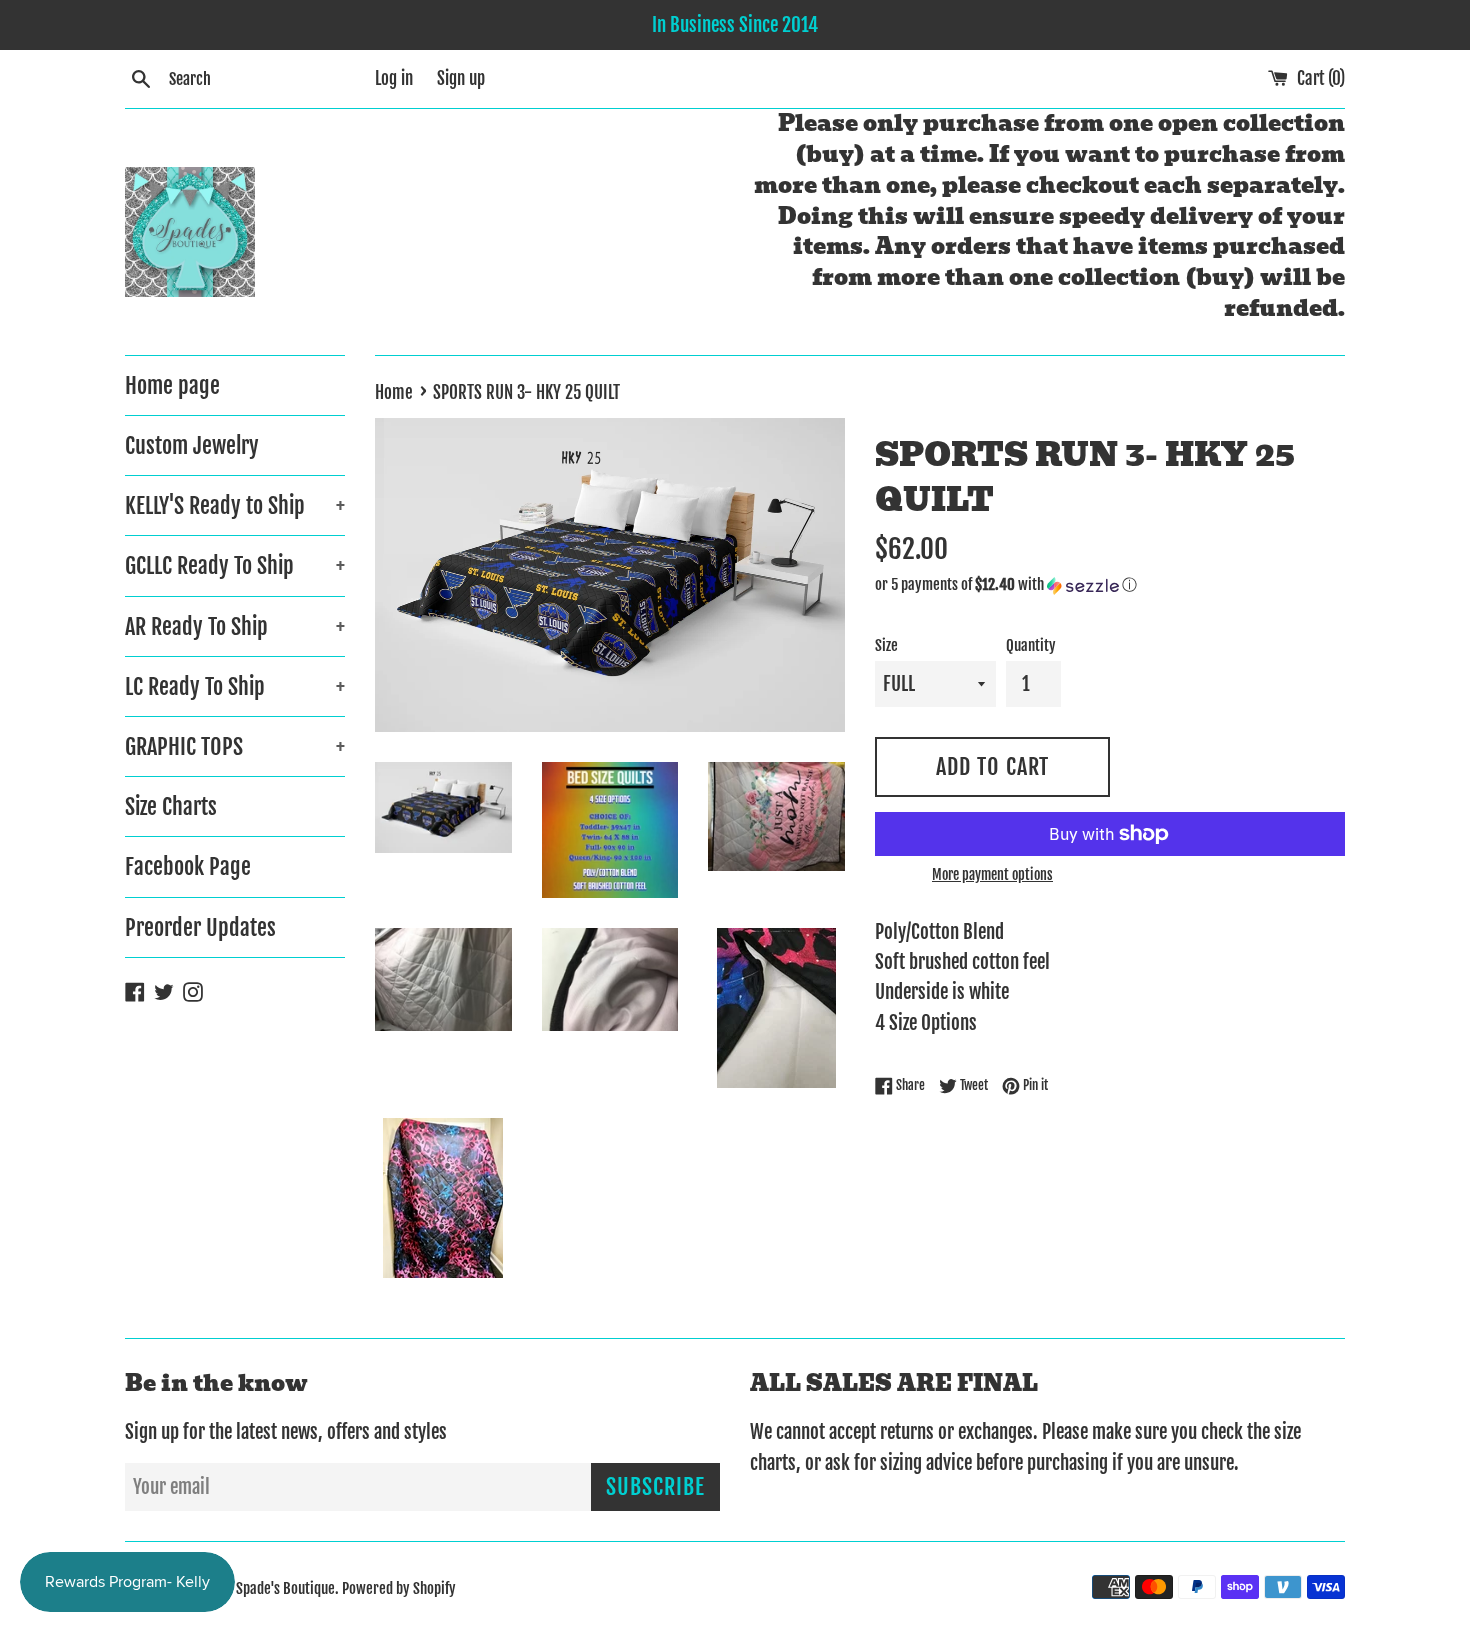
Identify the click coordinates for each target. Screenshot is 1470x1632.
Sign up (461, 78)
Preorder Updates (200, 927)
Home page (172, 385)
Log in (394, 78)
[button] (1110, 585)
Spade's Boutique (285, 1588)
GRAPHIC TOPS (235, 746)
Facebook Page (188, 866)
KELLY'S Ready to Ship (235, 505)
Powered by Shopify (399, 1588)
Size (886, 645)
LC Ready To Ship (235, 686)
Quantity (1031, 645)
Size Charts (171, 806)
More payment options (992, 874)
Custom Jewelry (192, 445)
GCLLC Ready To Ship (235, 565)
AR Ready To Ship (235, 626)
